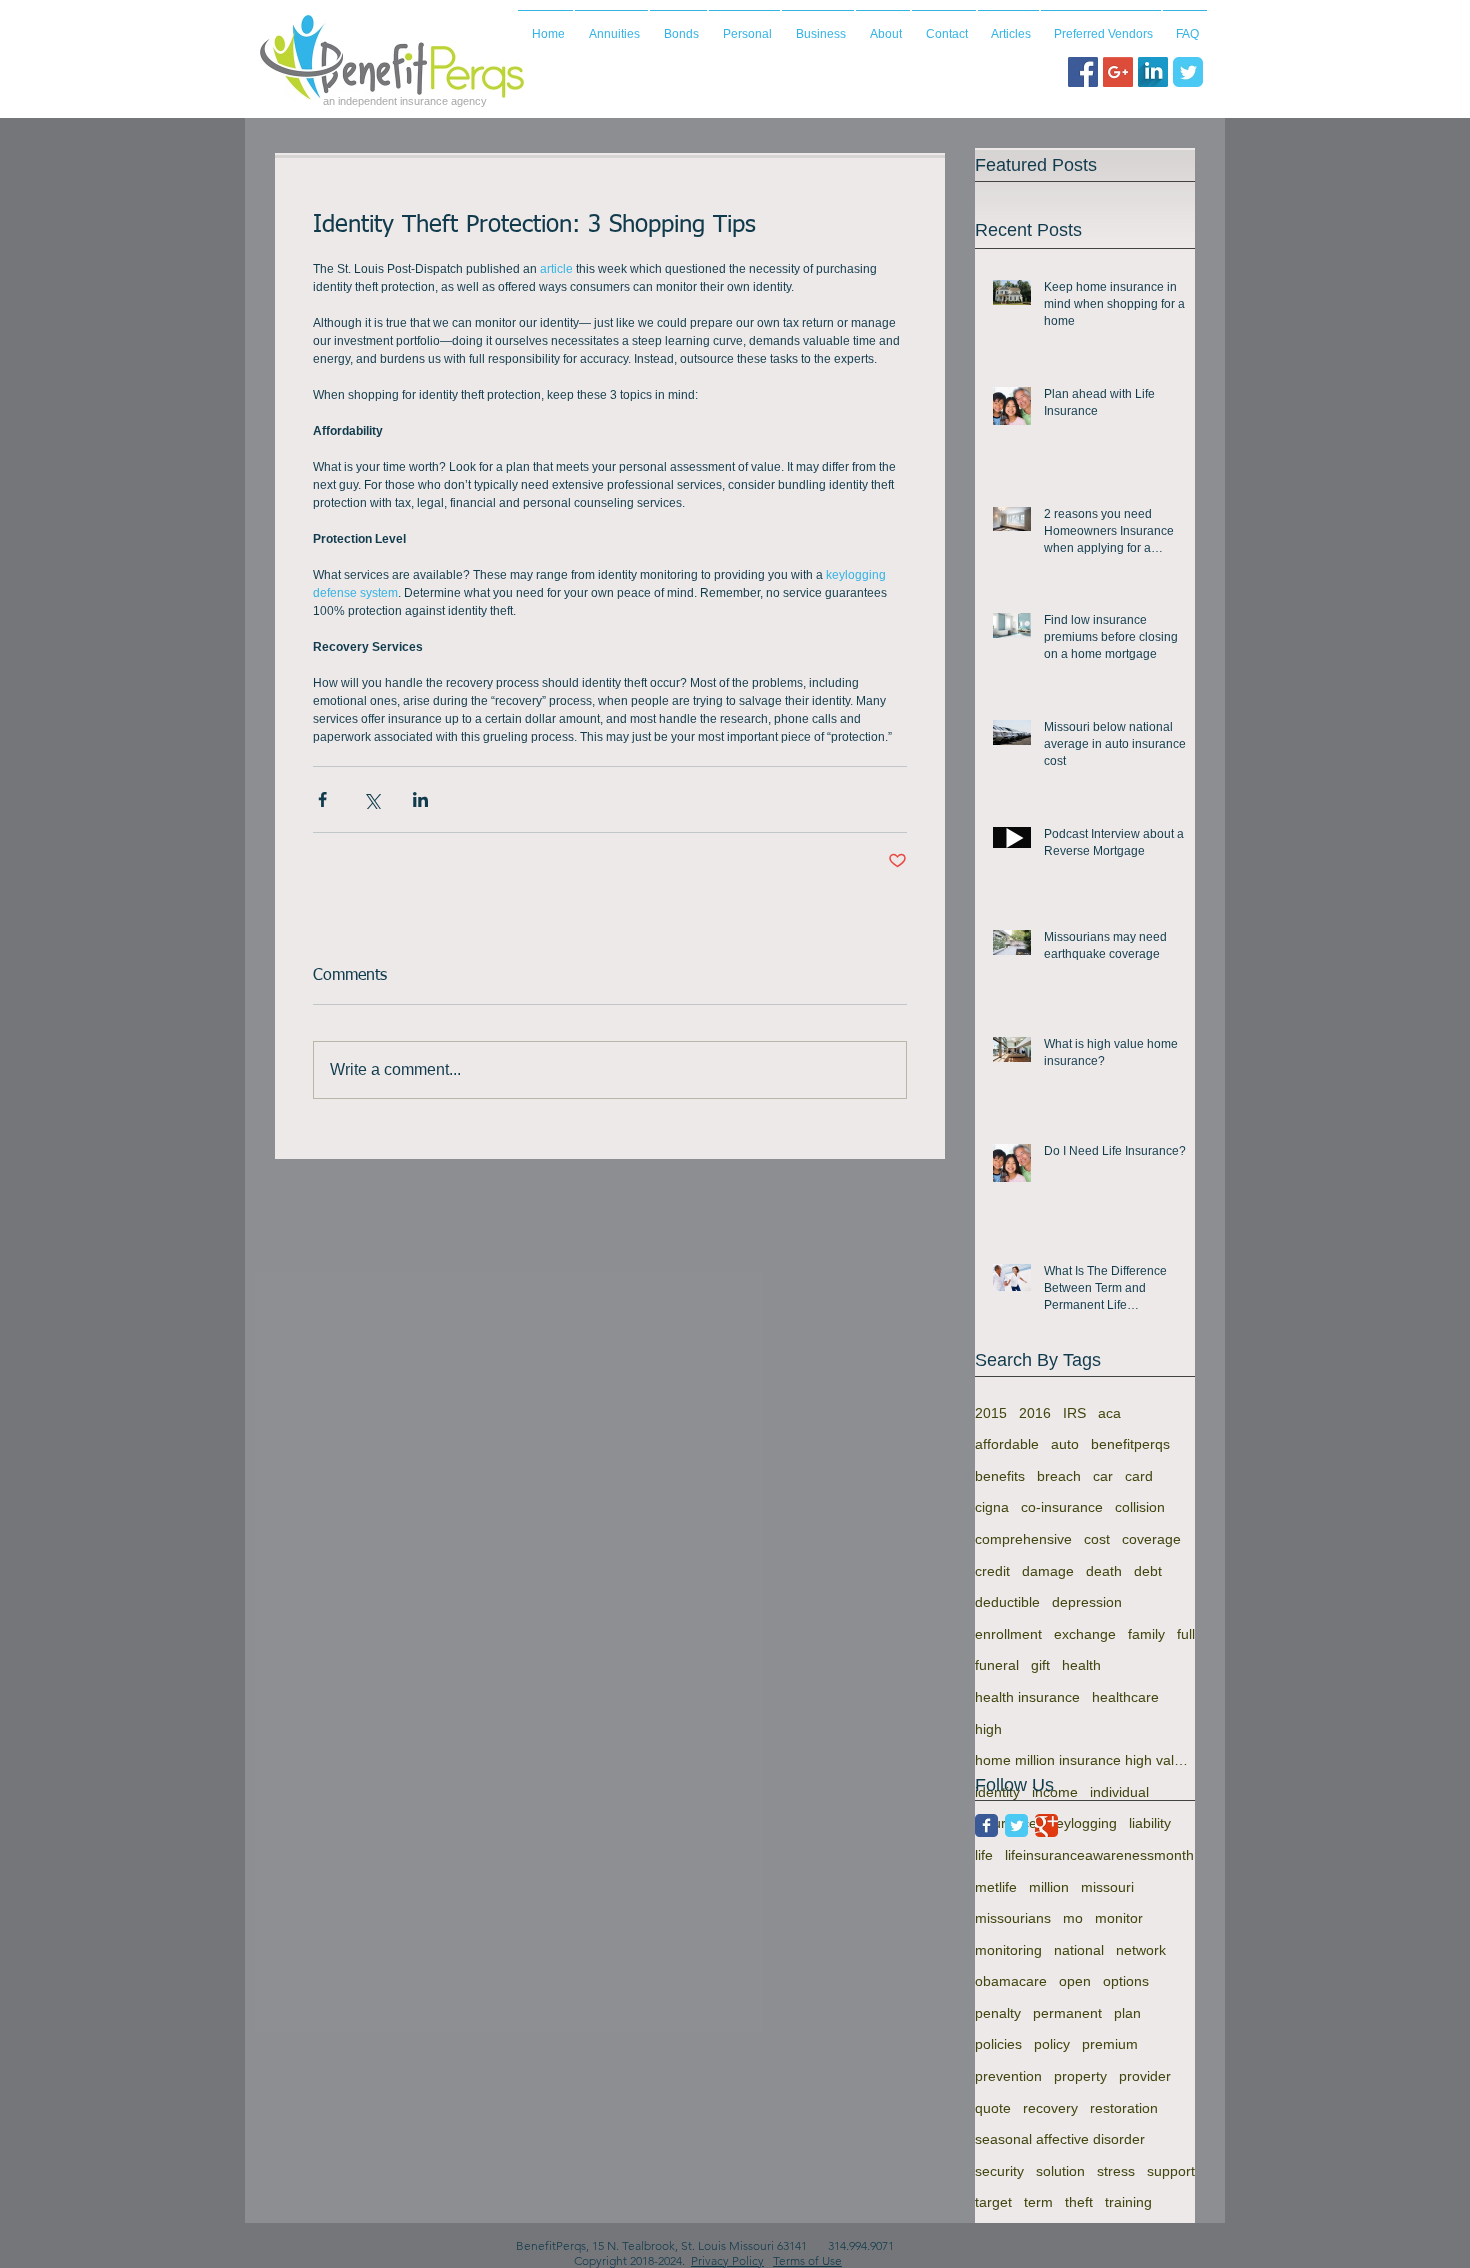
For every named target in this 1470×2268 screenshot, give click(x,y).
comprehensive (1023, 1539)
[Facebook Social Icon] (1083, 72)
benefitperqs (1130, 1444)
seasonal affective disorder (1060, 2139)
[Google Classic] (1046, 1825)
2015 (991, 1413)
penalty (998, 2013)
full (1186, 1634)
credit (992, 1571)
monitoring (1008, 1950)
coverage (1151, 1539)
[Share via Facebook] (322, 799)
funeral (997, 1665)
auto (1065, 1444)
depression (1087, 1602)
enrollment (1008, 1634)
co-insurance (1062, 1507)
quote (993, 2108)
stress (1116, 2171)
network (1141, 1950)
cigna (992, 1507)
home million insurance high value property (1085, 1760)
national (1079, 1950)
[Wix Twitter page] (1188, 72)
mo (1073, 1918)
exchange (1085, 1634)
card (1139, 1476)
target (993, 2202)
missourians (1013, 1918)
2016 (1035, 1413)
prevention (1008, 2076)
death (1104, 1571)
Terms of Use (807, 2260)
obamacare (1011, 1981)
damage (1048, 1571)
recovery (1050, 2108)
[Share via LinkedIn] (420, 799)
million (1049, 1887)
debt (1148, 1571)
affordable (1007, 1444)
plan (1127, 2013)
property (1080, 2076)
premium (1110, 2044)
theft (1079, 2202)
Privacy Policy (727, 2260)
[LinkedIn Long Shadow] (1153, 72)
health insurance (1027, 1697)
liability (1150, 1823)
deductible (1007, 1602)
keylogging (1083, 1823)
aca (1109, 1413)
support (1171, 2171)
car (1103, 1476)
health (1081, 1665)
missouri (1107, 1887)
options (1126, 1981)
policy (1052, 2044)
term (1038, 2202)
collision (1140, 1507)
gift (1040, 1665)
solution (1060, 2171)
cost (1097, 1539)
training (1128, 2202)
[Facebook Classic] (986, 1825)
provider (1145, 2076)
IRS (1074, 1413)
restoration (1124, 2108)
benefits (1000, 1476)
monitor (1119, 1918)
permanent (1067, 2013)
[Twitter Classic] (1016, 1825)
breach (1059, 1476)
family (1146, 1634)
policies (998, 2044)
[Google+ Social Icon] (1118, 72)
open (1075, 1981)
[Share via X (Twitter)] (371, 799)
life (984, 1855)
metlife (996, 1887)
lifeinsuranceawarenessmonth (1099, 1855)
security (999, 2171)
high (988, 1729)
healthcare (1125, 1697)
